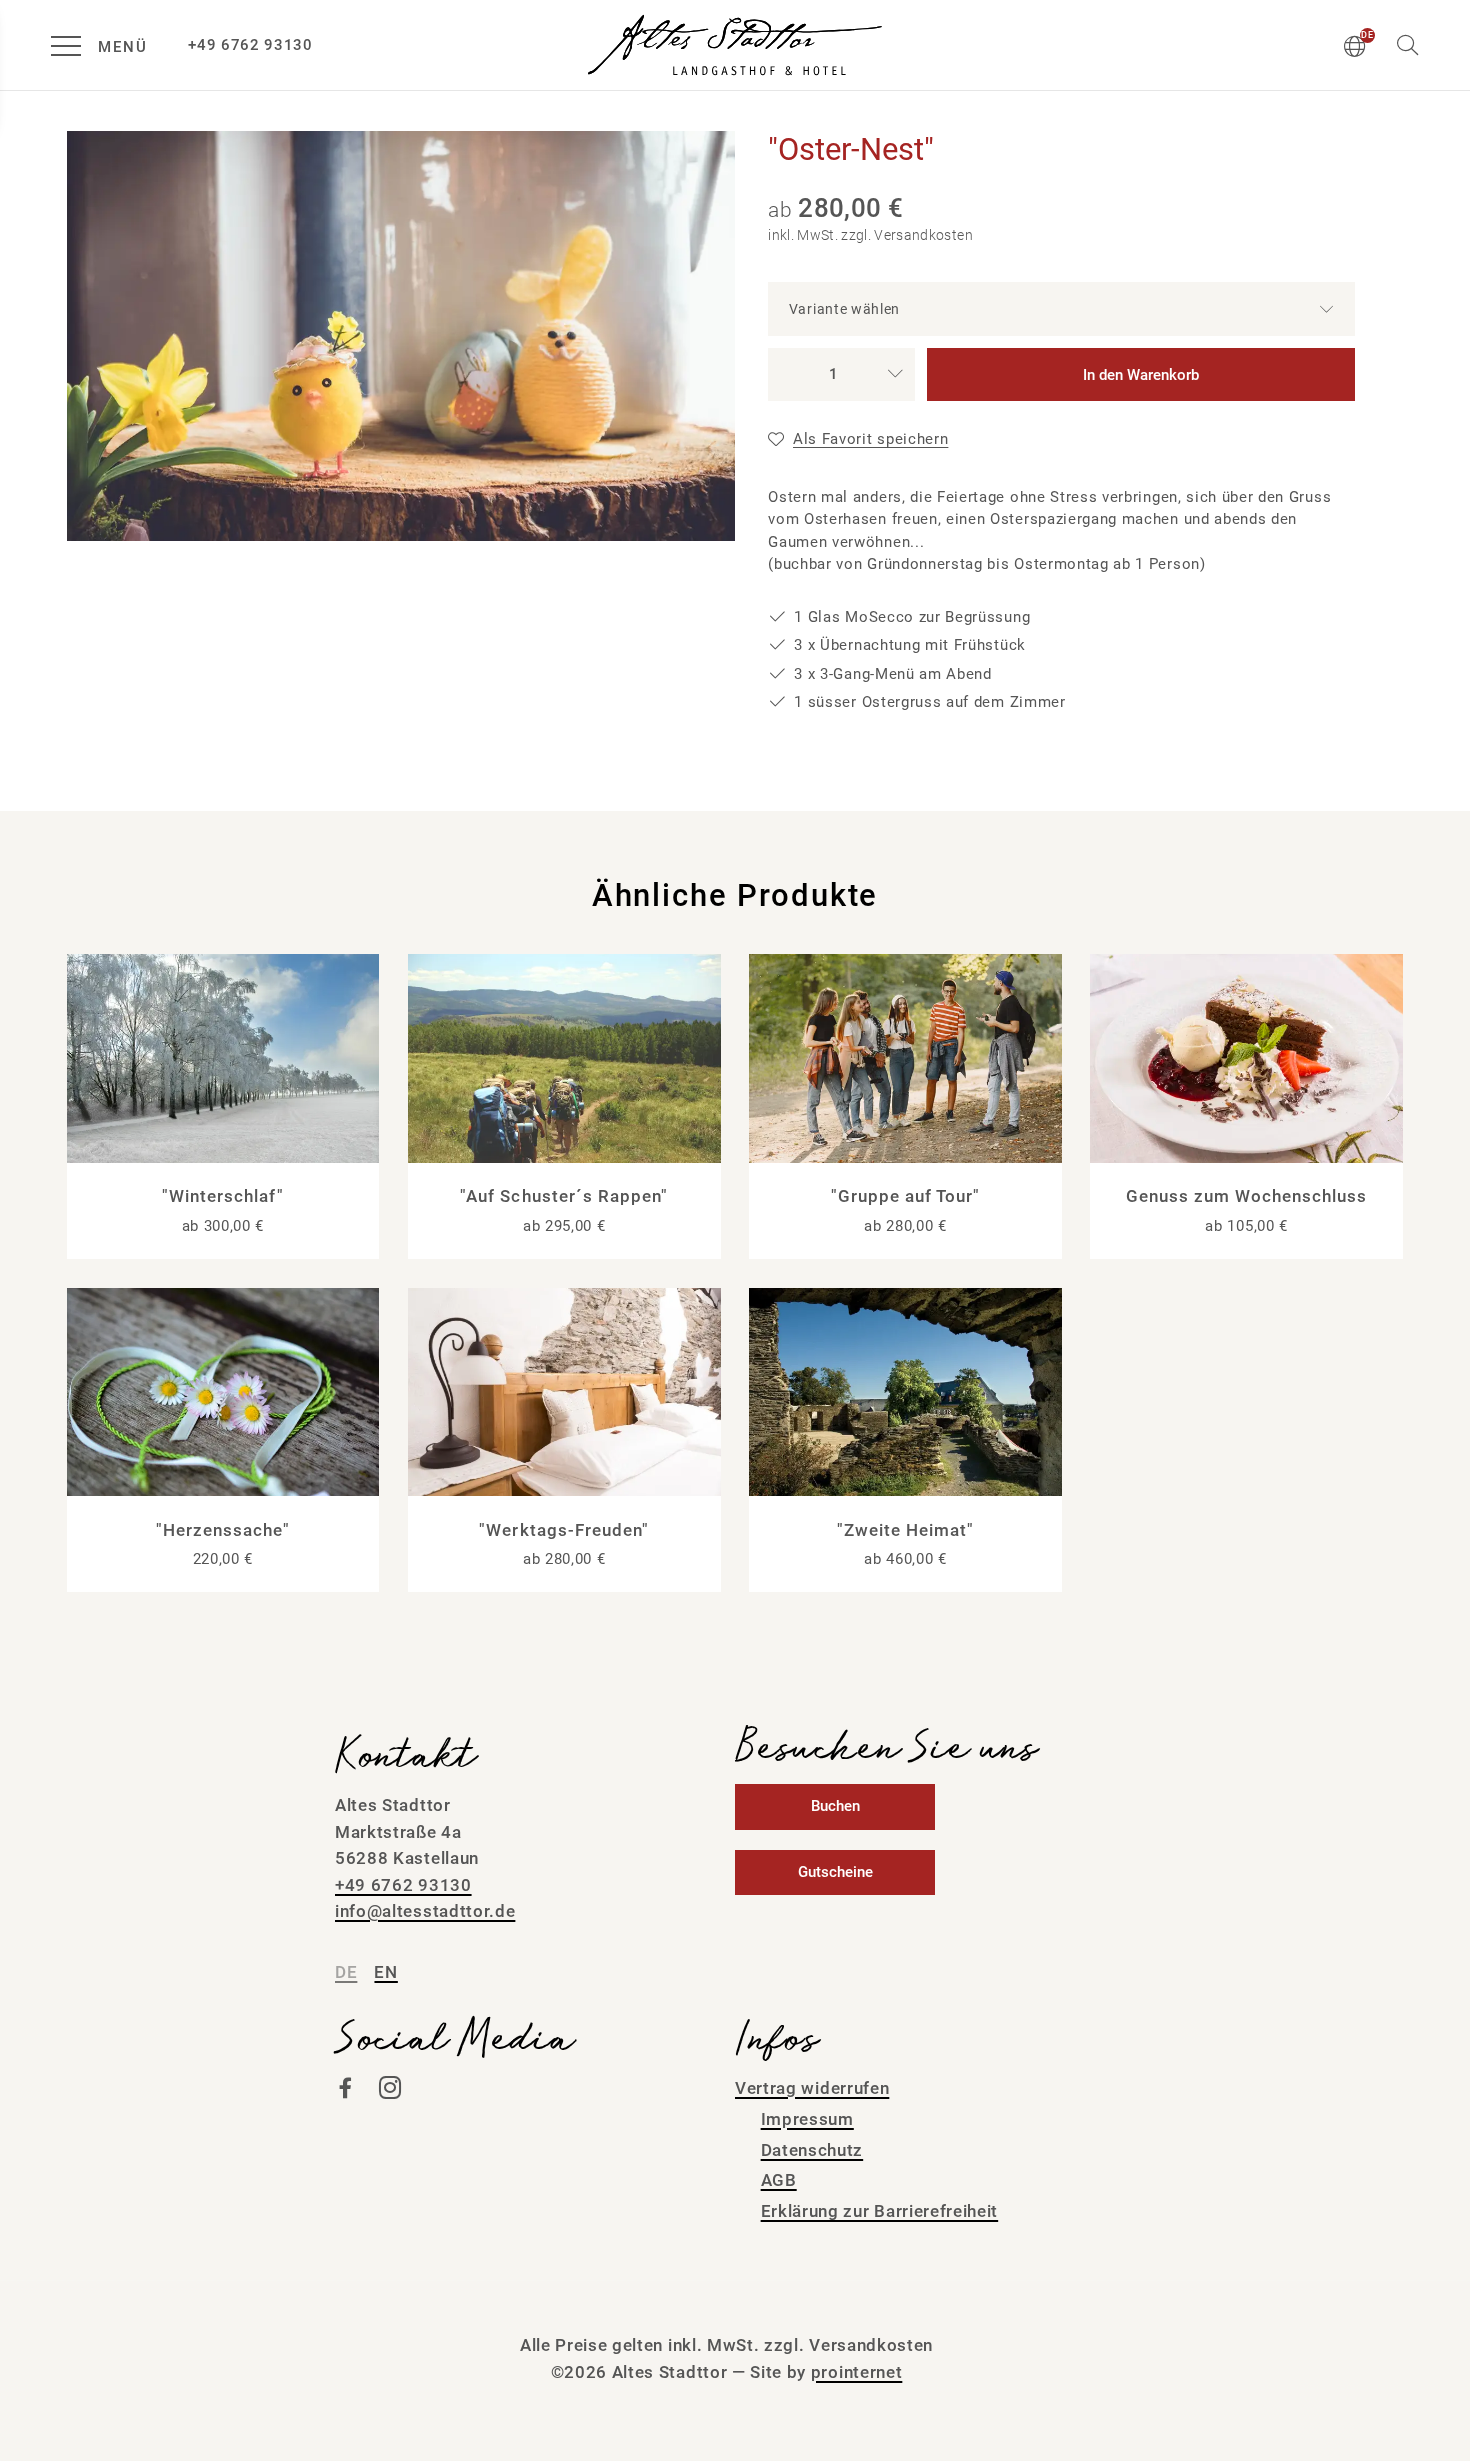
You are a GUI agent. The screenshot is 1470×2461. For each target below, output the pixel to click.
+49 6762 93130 (403, 1885)
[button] (1408, 44)
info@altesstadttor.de (425, 1911)
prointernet (857, 2372)
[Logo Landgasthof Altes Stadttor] (735, 45)
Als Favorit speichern (870, 439)
